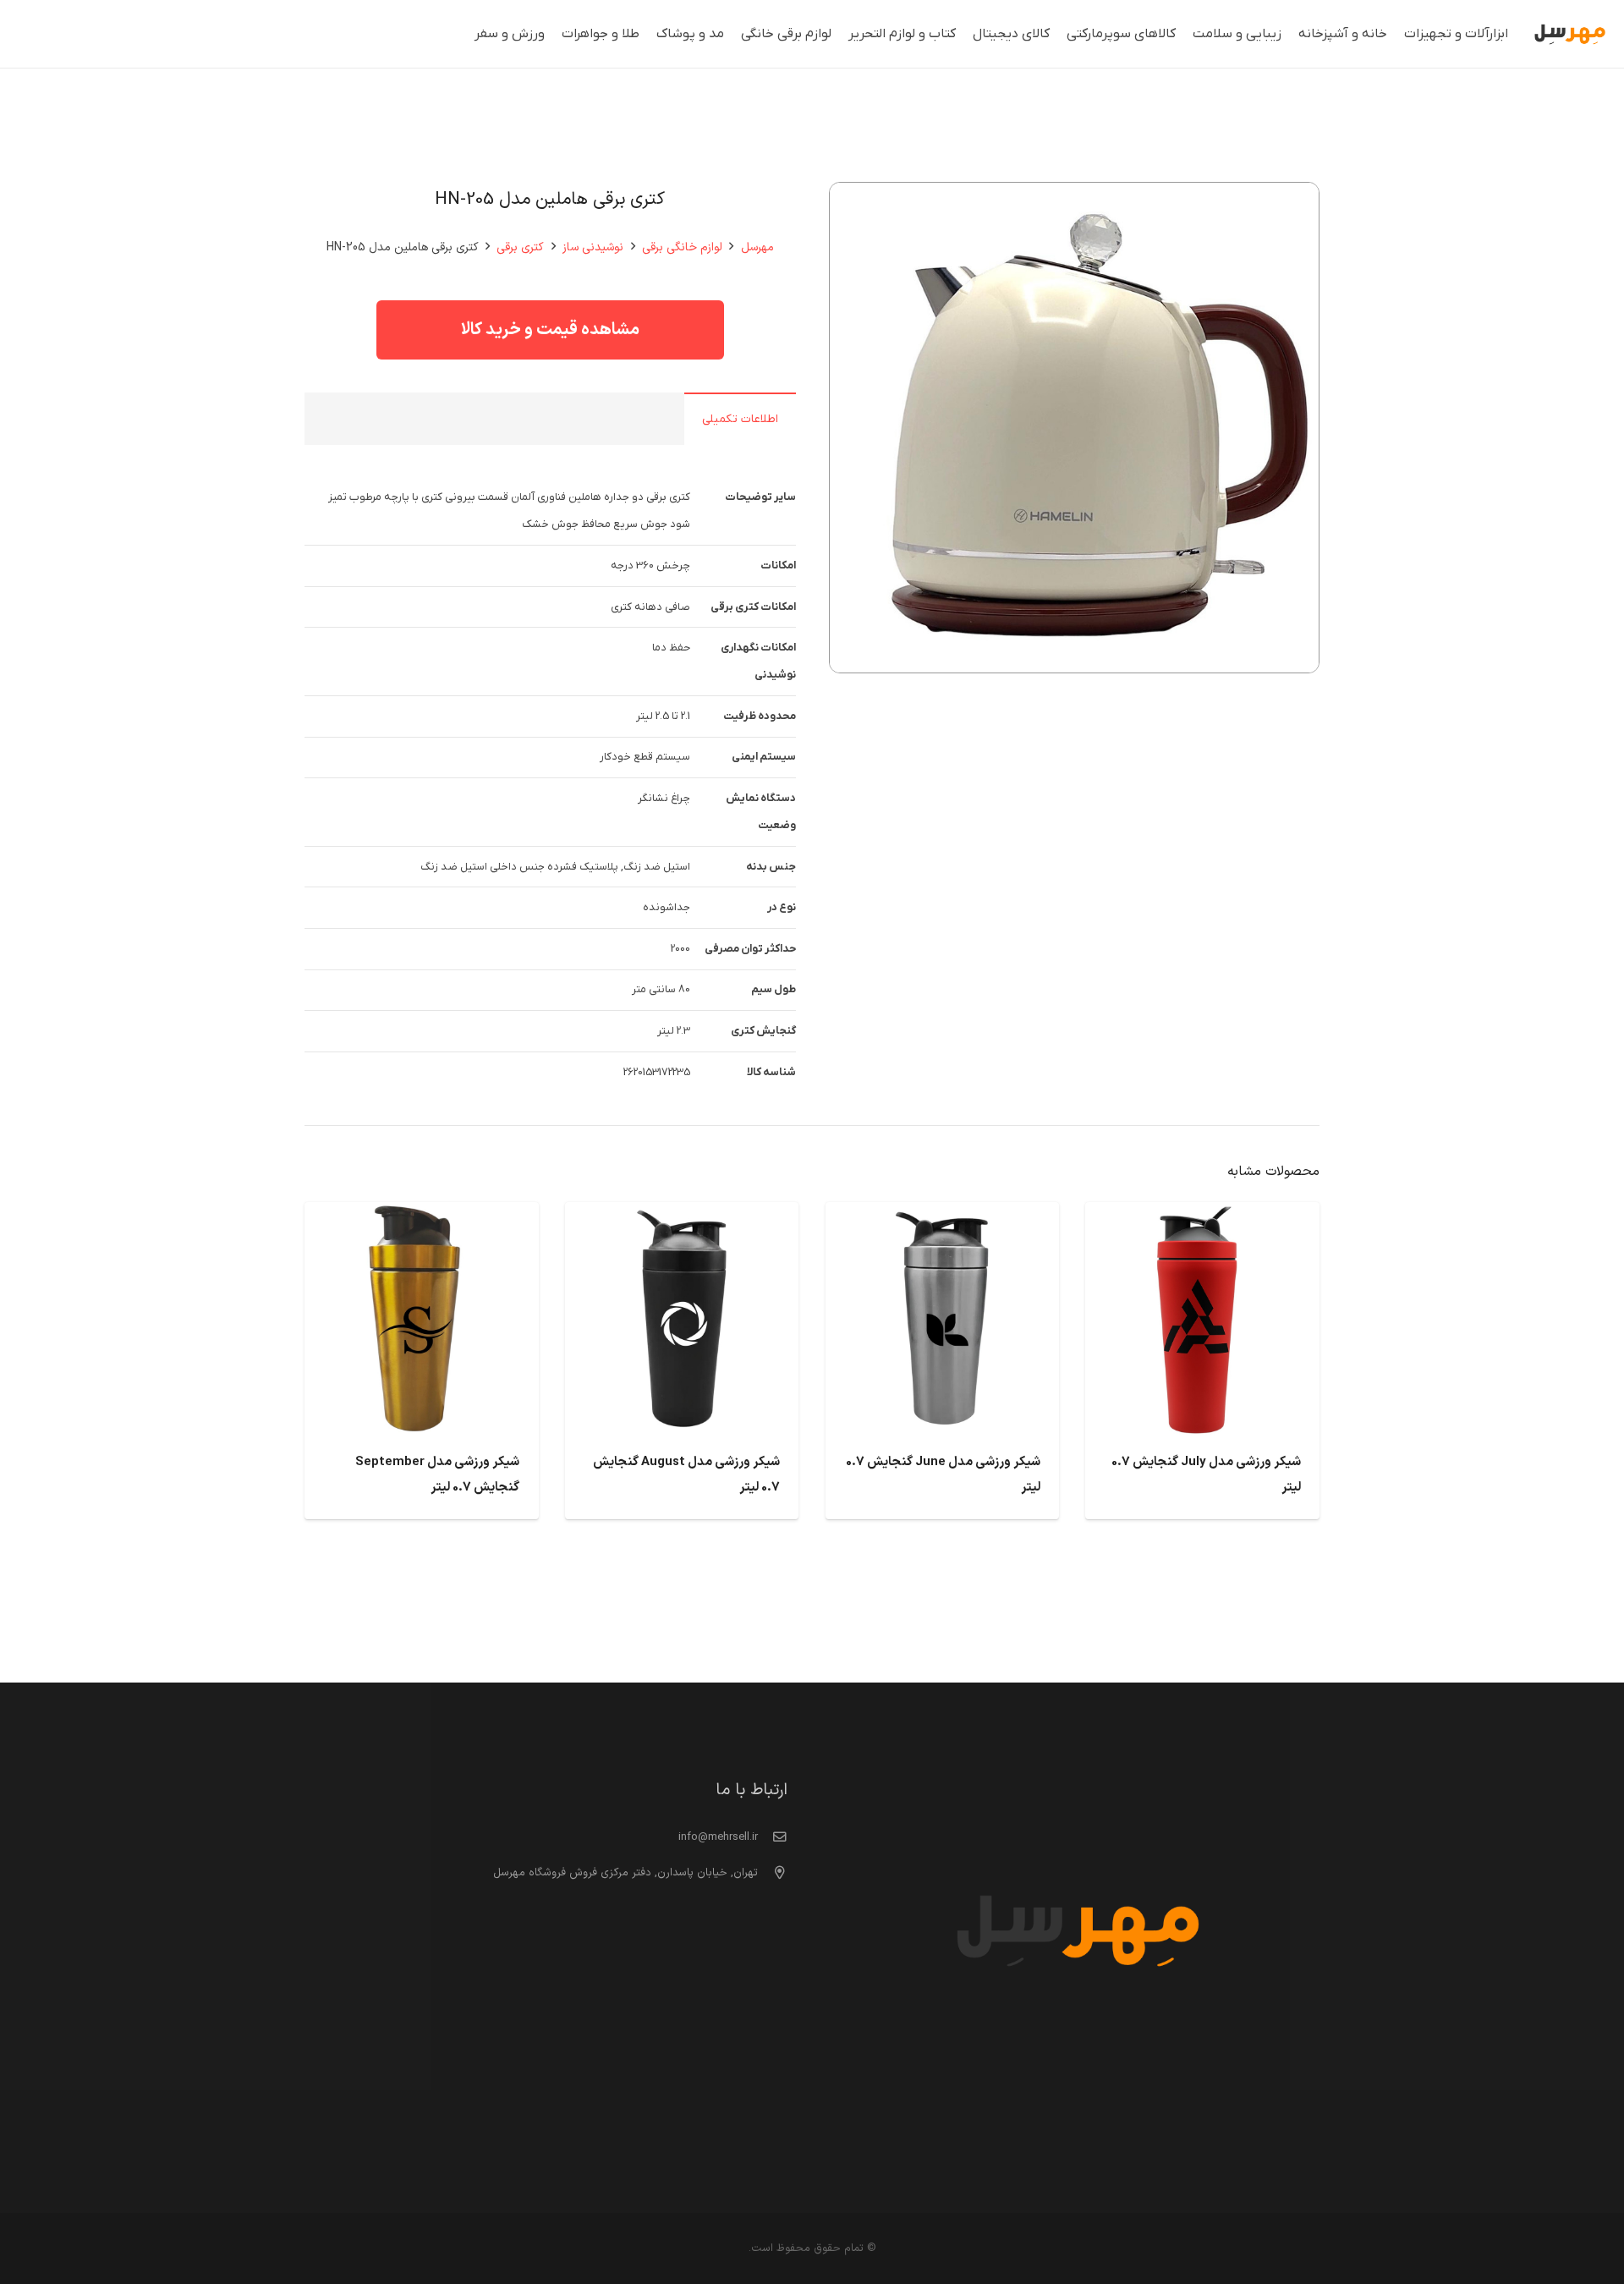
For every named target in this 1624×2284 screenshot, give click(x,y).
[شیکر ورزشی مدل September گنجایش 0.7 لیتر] (422, 1216)
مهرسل (757, 247)
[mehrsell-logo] (1570, 34)
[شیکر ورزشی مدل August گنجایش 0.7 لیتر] (682, 1216)
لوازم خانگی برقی (682, 247)
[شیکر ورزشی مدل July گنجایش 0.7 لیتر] (1202, 1216)
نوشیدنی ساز (593, 247)
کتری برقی (520, 247)
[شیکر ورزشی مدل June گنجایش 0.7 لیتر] (943, 1216)
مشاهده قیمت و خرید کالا (550, 330)
